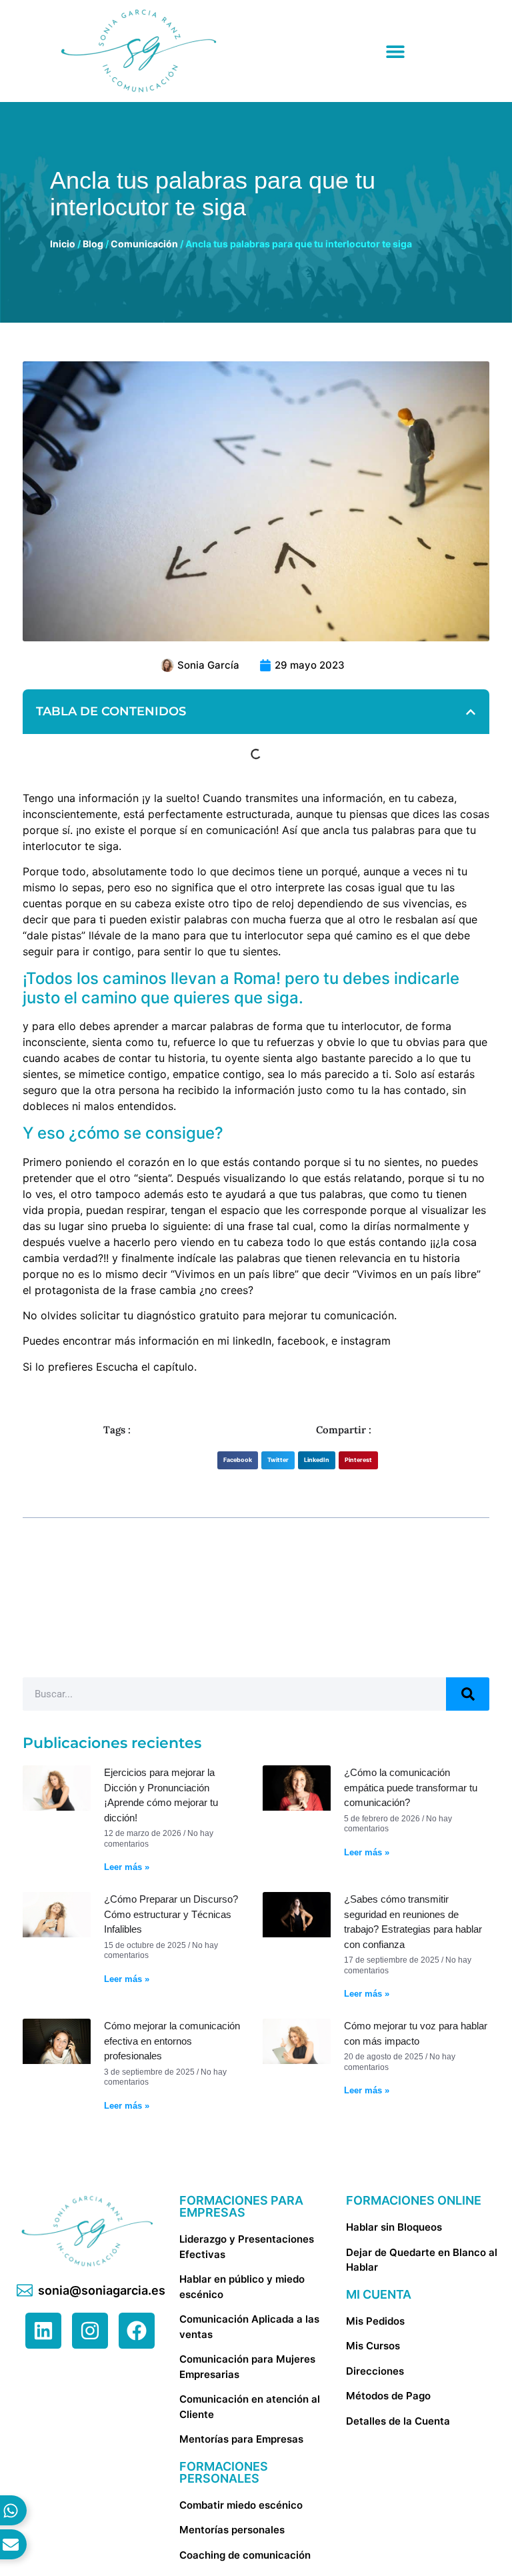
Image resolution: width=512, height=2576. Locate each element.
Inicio (63, 244)
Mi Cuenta (379, 2294)
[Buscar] (468, 1694)
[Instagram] (90, 2331)
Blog (93, 244)
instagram (366, 1341)
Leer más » (127, 1867)
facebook (300, 1341)
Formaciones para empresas (241, 2206)
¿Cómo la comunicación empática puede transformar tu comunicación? (411, 1787)
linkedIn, (253, 1341)
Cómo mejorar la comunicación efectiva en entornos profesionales (172, 2041)
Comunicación (144, 244)
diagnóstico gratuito (188, 1315)
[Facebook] (137, 2331)
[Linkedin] (43, 2331)
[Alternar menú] (395, 51)
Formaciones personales (224, 2472)
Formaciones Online (414, 2200)
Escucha (117, 1367)
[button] (471, 712)
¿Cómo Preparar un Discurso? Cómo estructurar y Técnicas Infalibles (171, 1914)
